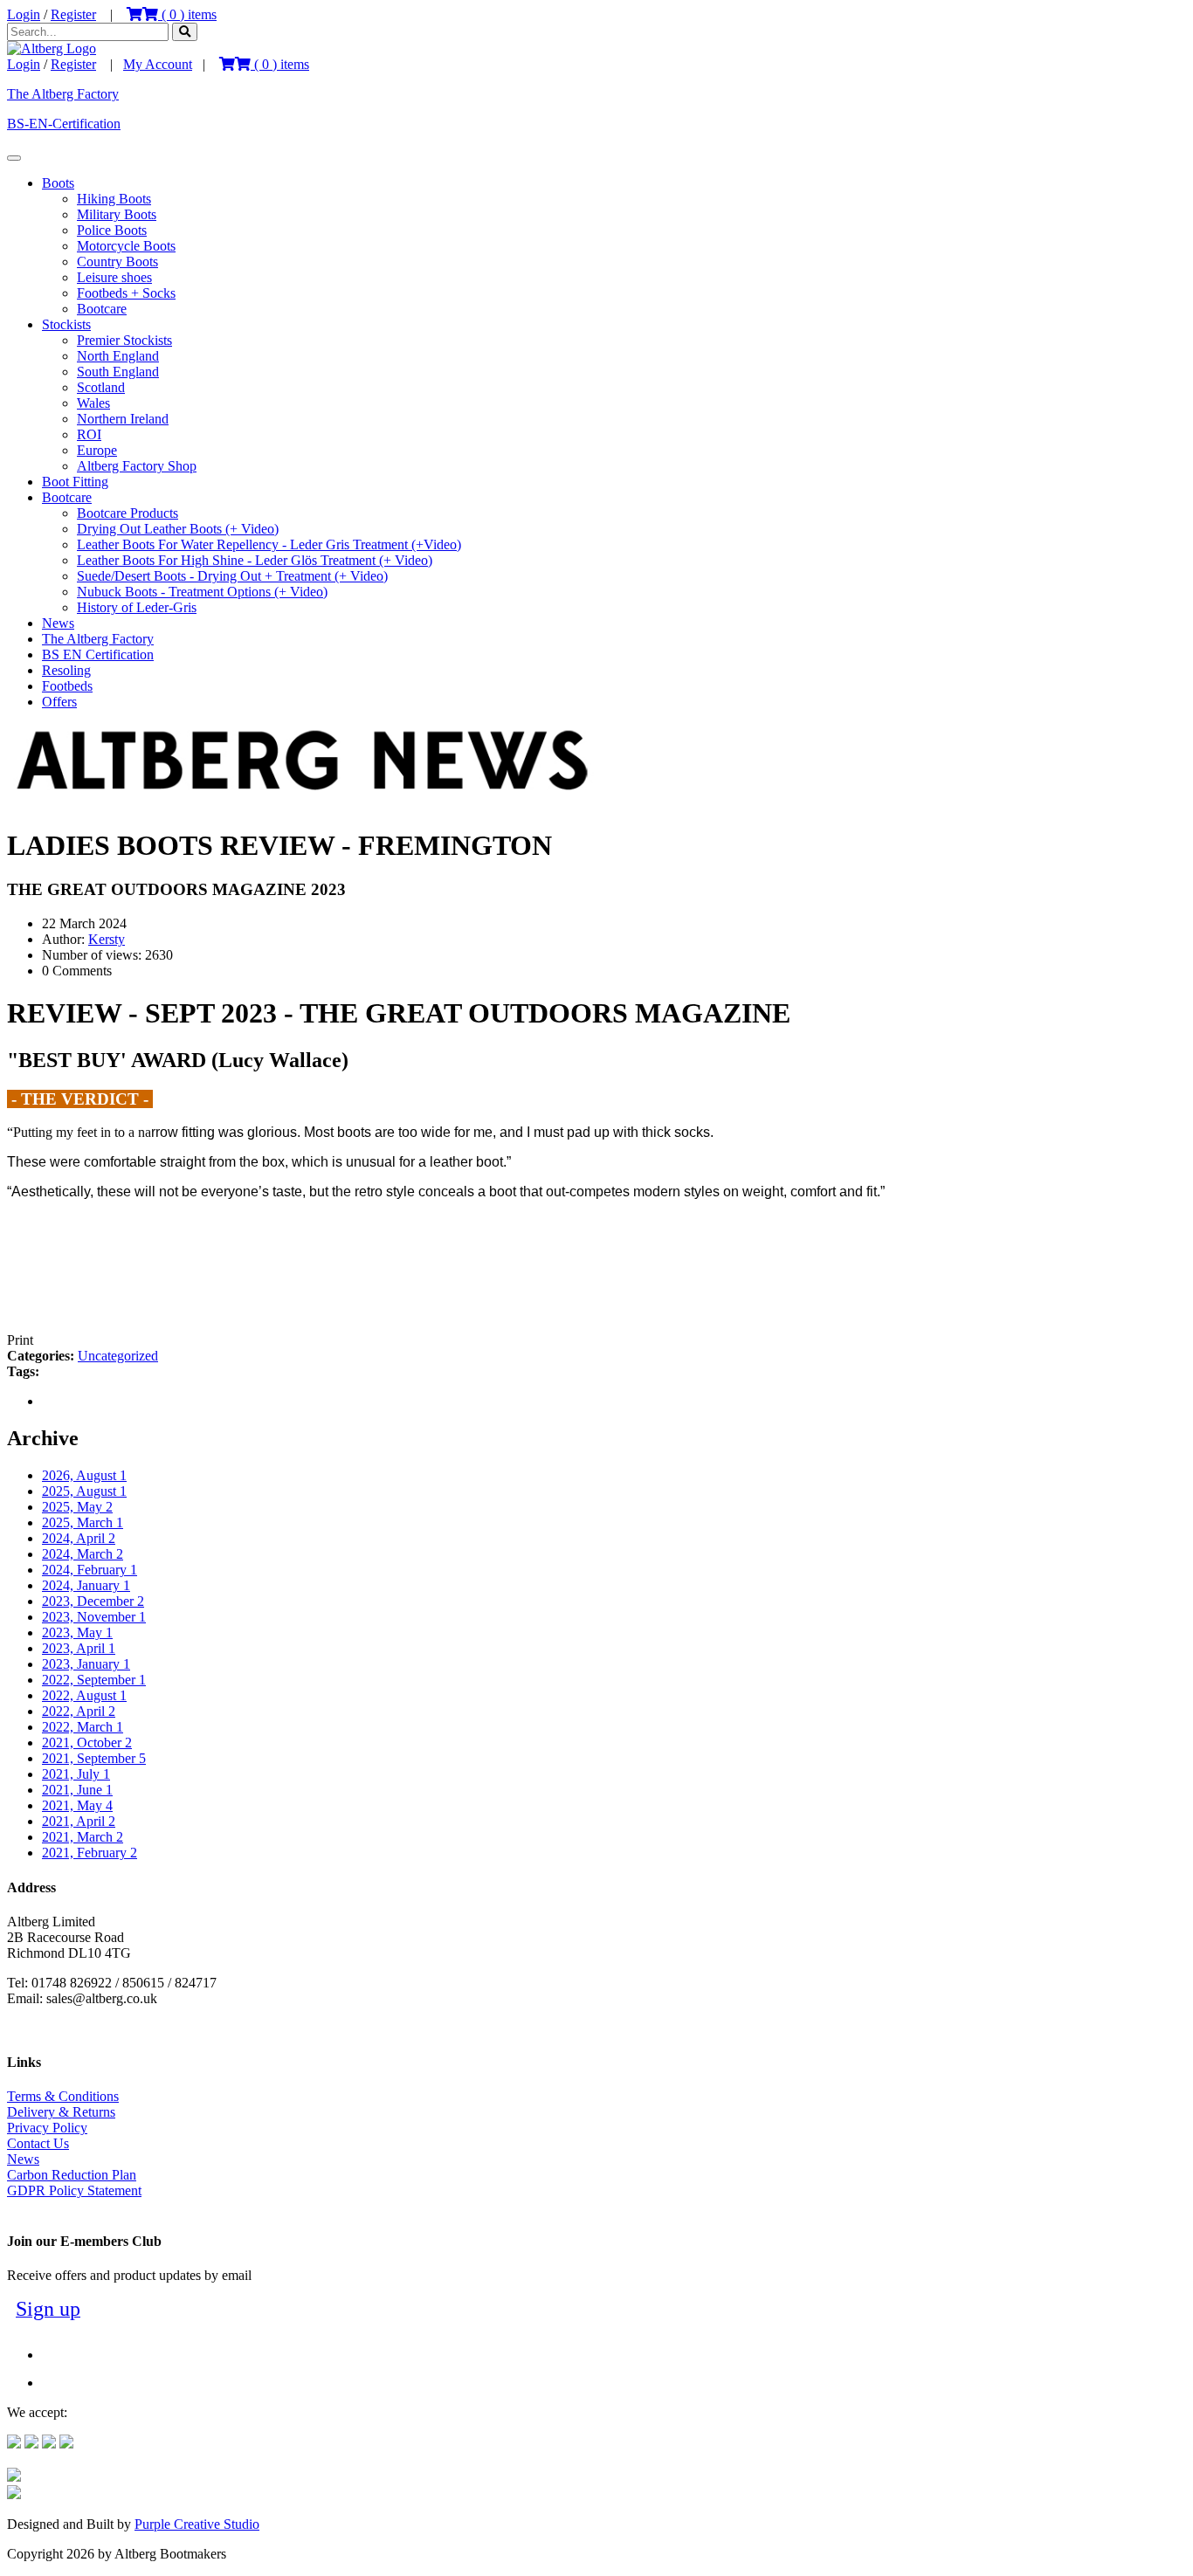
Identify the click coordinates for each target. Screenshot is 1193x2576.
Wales (93, 403)
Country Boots (117, 262)
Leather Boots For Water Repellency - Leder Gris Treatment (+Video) (269, 544)
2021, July (76, 1774)
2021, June (77, 1790)
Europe (97, 450)
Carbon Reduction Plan (72, 2175)
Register (73, 14)
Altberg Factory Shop (137, 466)
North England (118, 356)
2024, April (79, 1538)
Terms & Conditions (63, 2096)
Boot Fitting (75, 482)
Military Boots (117, 214)
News (58, 623)
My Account (158, 64)
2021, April (79, 1821)
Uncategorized (118, 1356)
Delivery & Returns (61, 2112)
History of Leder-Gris (137, 607)
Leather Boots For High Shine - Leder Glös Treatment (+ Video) (255, 560)
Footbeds (67, 686)
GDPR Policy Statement (74, 2190)
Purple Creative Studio (197, 2524)
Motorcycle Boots (126, 246)
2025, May (77, 1507)
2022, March (83, 1727)
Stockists (66, 324)
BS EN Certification (98, 654)
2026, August (84, 1475)
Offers (59, 702)
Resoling (66, 670)
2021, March (83, 1837)
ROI (89, 434)
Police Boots (112, 230)
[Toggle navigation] (14, 158)
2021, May (77, 1805)
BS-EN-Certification (64, 124)
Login (24, 14)
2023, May (77, 1632)
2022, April (79, 1711)
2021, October (87, 1743)
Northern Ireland (123, 419)
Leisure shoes (114, 277)
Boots (58, 183)
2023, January (86, 1664)
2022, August (84, 1695)
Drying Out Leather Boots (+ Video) (178, 529)
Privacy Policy (47, 2128)
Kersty (107, 939)
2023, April (79, 1648)
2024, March (83, 1554)
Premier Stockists (124, 340)
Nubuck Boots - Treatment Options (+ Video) (202, 592)
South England (118, 372)
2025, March (83, 1522)
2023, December (93, 1601)
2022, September (94, 1680)
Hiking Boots (114, 199)
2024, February (90, 1570)
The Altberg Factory (63, 94)
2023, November (94, 1617)
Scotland (101, 387)
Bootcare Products (128, 513)
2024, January (86, 1585)
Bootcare (102, 309)
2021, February (90, 1853)
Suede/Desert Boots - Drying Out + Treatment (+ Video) (232, 576)
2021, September (94, 1758)
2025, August (84, 1491)
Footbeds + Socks (126, 293)
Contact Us (38, 2143)
